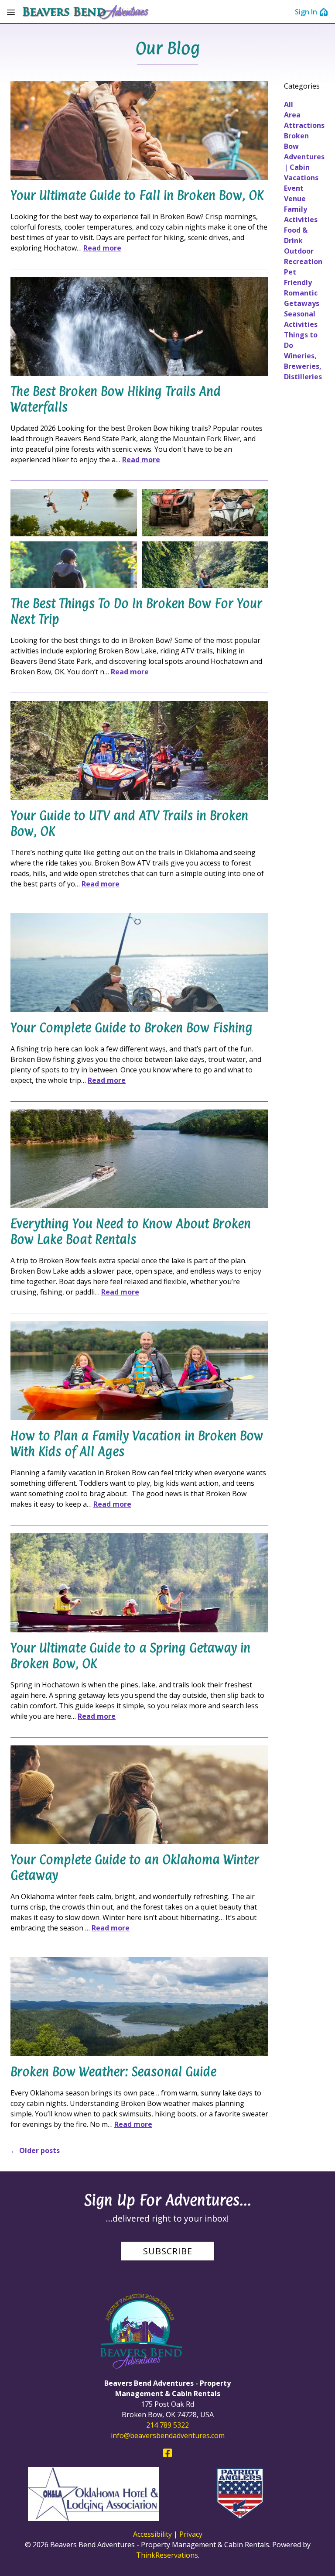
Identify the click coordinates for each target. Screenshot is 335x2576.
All (289, 104)
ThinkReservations (167, 2555)
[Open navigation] (11, 12)
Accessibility (152, 2534)
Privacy (191, 2534)
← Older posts (35, 2150)
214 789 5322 (167, 2425)
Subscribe (168, 2251)
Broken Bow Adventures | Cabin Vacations (304, 157)
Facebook (167, 2453)
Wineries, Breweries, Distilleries (303, 366)
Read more (102, 248)
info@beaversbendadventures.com (168, 2435)
